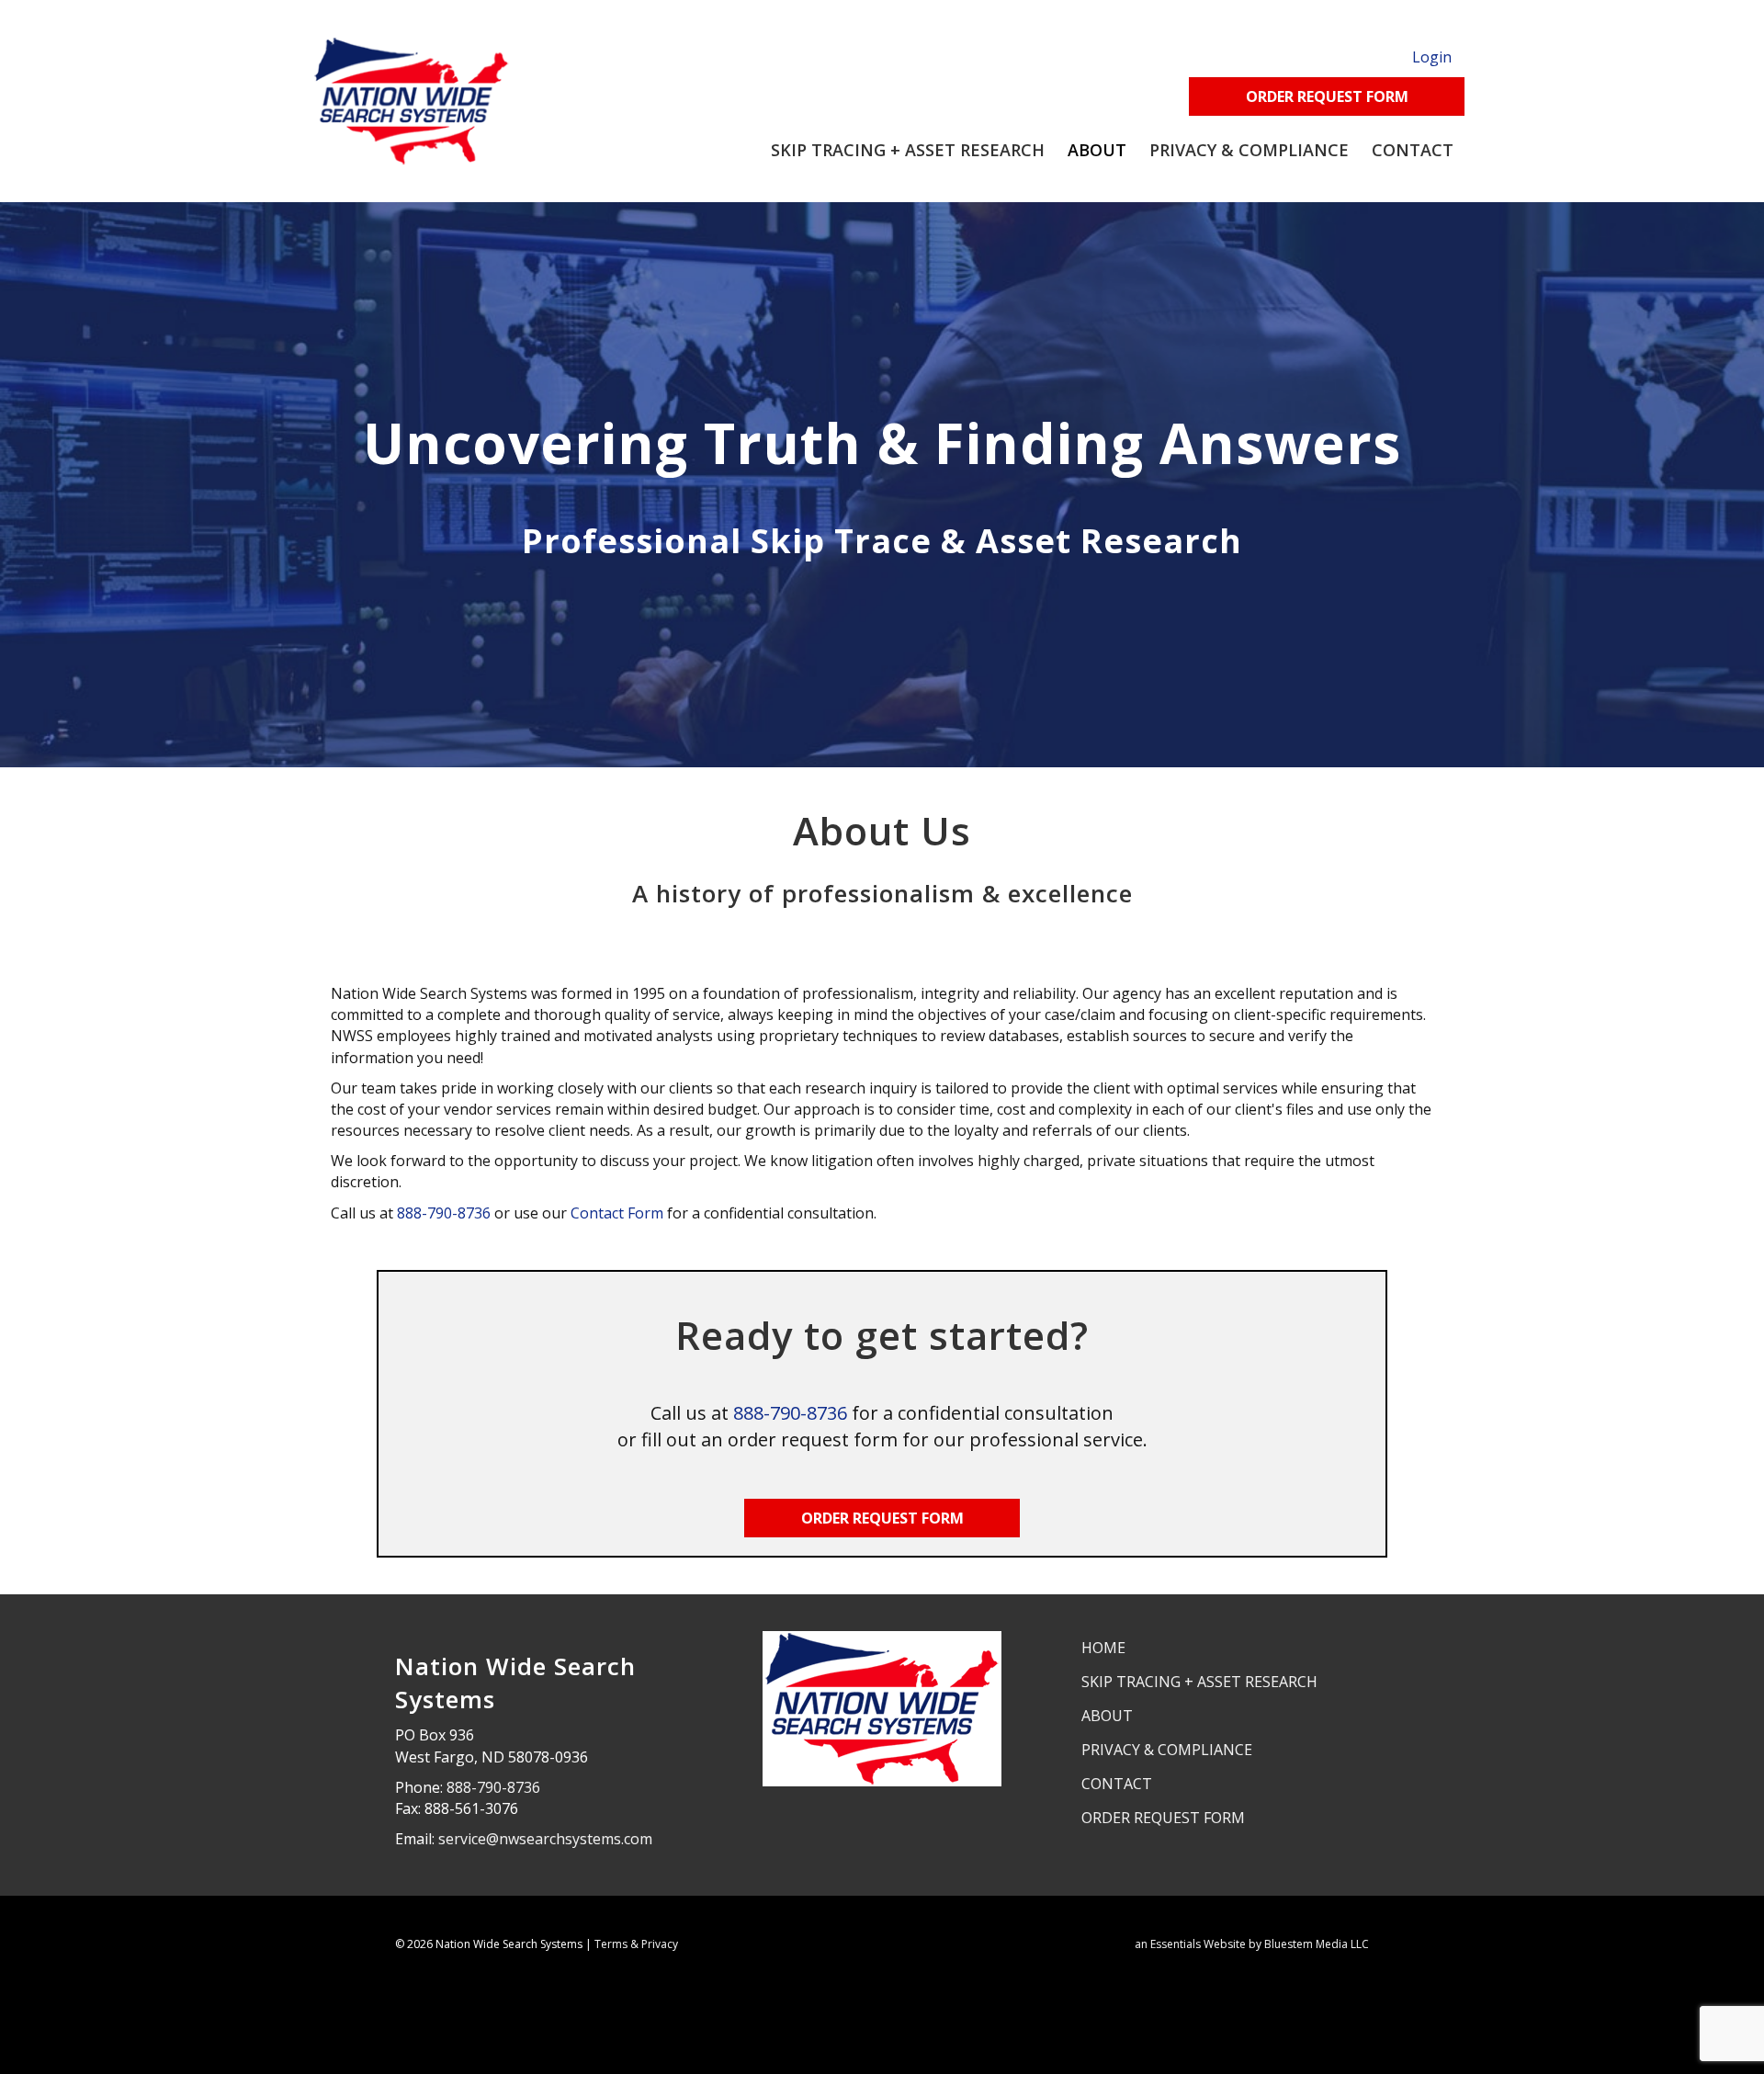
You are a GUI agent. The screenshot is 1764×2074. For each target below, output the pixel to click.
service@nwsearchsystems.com (545, 1839)
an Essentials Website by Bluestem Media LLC (1252, 1944)
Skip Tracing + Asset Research (908, 150)
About (1097, 150)
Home (1103, 1648)
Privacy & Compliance (1249, 150)
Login (1432, 57)
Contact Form (617, 1213)
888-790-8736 (444, 1213)
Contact (1413, 150)
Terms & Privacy (636, 1944)
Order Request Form (1163, 1818)
